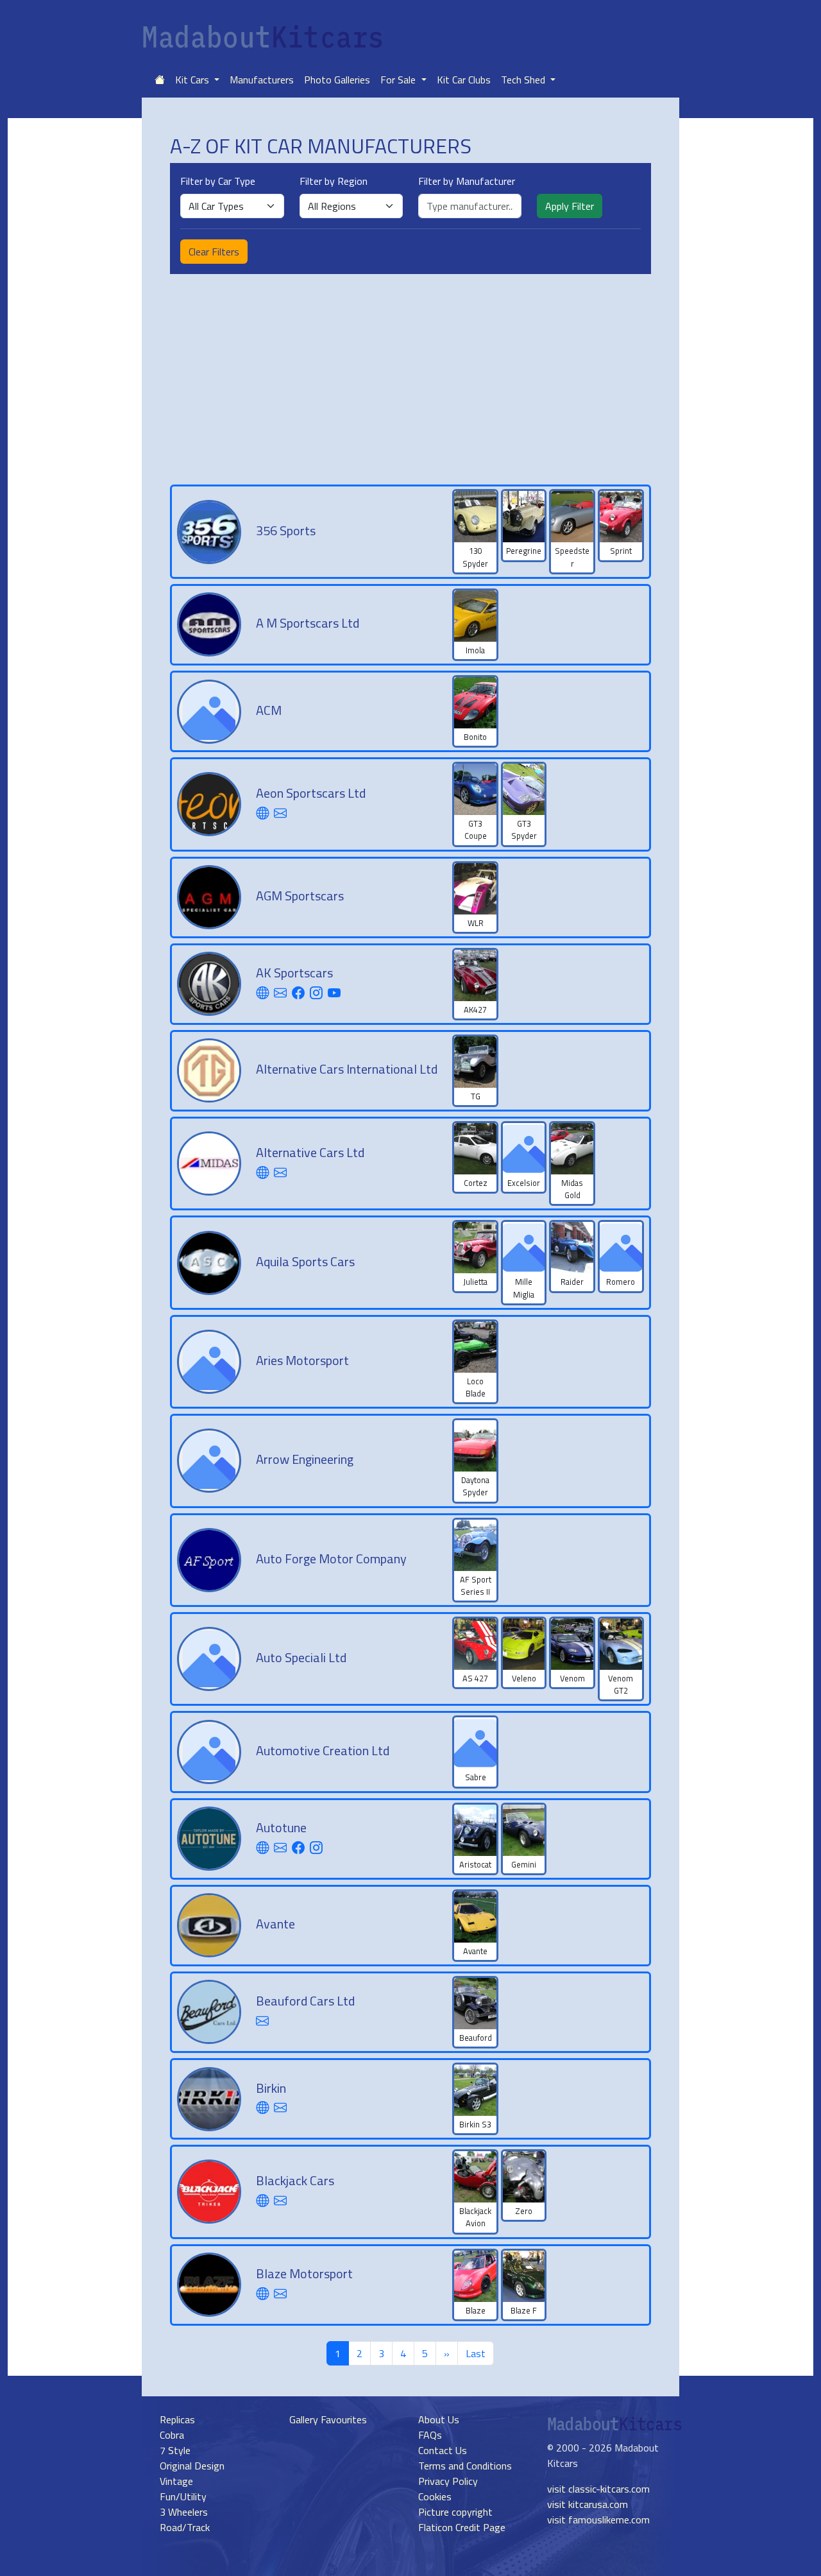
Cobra (172, 2435)
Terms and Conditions (465, 2466)
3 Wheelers (184, 2512)
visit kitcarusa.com (588, 2504)
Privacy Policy (448, 2481)
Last (476, 2353)
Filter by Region (334, 181)
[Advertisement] (410, 379)
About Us (439, 2419)
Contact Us (443, 2450)
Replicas (177, 2419)
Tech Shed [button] (524, 80)
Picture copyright (455, 2512)
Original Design (192, 2466)
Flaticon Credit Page (462, 2527)
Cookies (435, 2496)
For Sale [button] (399, 80)
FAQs (430, 2435)
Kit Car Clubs (464, 80)
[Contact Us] (280, 813)
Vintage (176, 2481)
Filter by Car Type (218, 181)
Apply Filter (570, 206)
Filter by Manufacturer (467, 181)
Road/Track (185, 2527)
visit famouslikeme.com (598, 2520)
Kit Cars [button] (193, 80)
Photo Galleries (337, 80)
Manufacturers (262, 80)
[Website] (262, 813)
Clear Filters (214, 252)
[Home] (160, 80)
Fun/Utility (183, 2496)
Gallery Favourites (328, 2419)
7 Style (175, 2450)
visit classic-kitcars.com (598, 2489)
